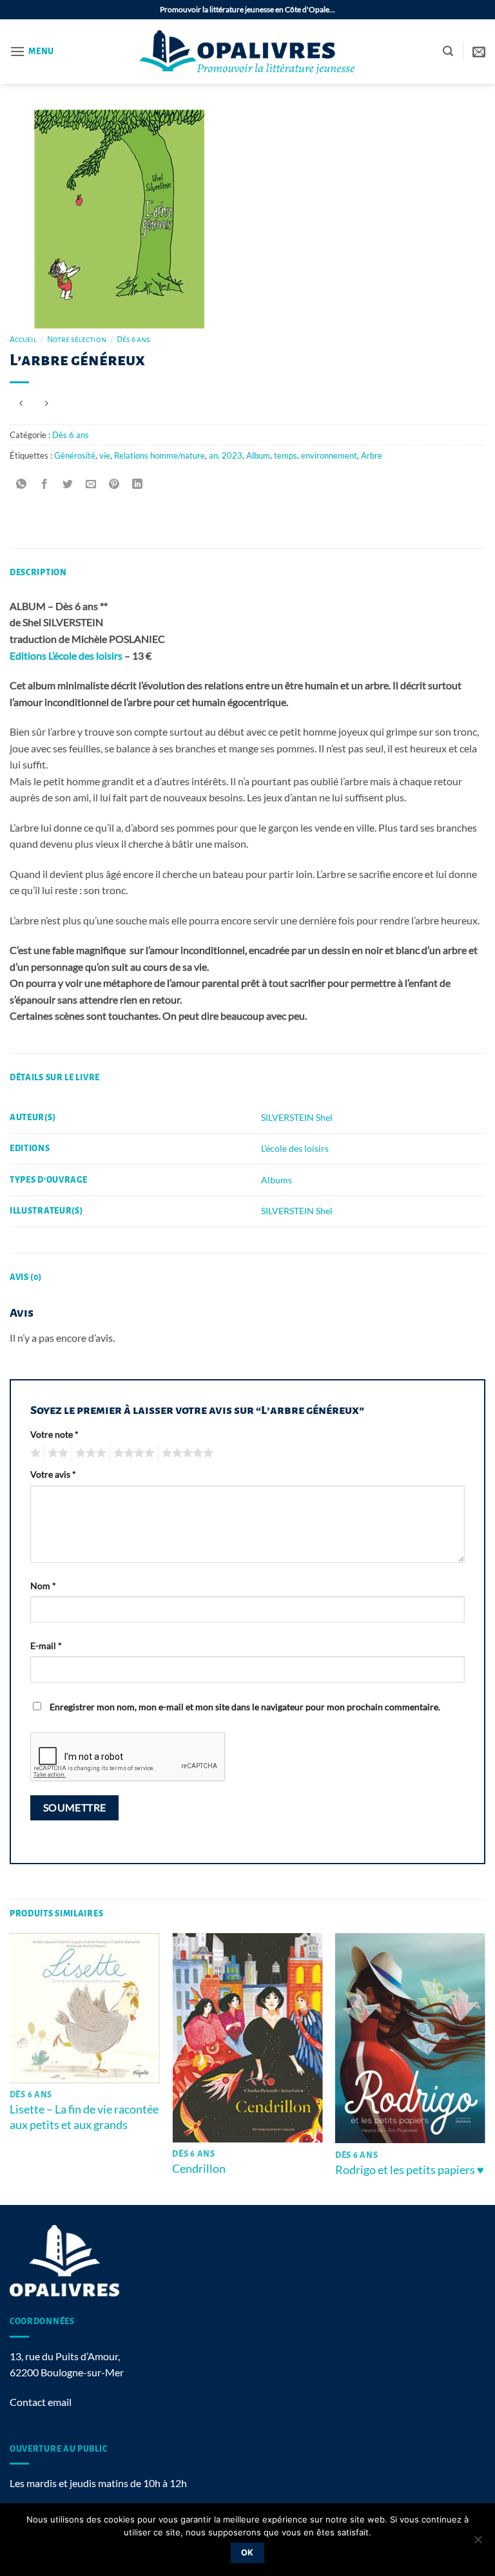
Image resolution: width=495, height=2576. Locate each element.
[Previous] (10, 2068)
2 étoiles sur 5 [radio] (56, 1453)
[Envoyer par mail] (91, 484)
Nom (43, 1586)
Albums (277, 1180)
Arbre (372, 455)
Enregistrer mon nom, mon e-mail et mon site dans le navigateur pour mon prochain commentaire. (245, 1707)
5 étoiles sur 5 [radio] (186, 1453)
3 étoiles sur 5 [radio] (89, 1453)
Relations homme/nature (160, 455)
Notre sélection (77, 339)
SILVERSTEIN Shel (297, 1117)
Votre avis (53, 1474)
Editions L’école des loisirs (66, 655)
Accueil (23, 339)
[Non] (478, 2543)
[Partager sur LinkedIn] (138, 484)
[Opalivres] (247, 52)
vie (105, 455)
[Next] (485, 2068)
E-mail (46, 1646)
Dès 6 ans (133, 339)
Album (258, 455)
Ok (247, 2552)
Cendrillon (199, 2168)
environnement (329, 455)
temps (286, 455)
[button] (32, 51)
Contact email (41, 2402)
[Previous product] (46, 404)
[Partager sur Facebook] (45, 484)
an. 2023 (226, 455)
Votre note (54, 1434)
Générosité (75, 455)
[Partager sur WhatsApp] (22, 484)
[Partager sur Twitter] (68, 484)
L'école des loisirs (295, 1148)
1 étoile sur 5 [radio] (34, 1453)
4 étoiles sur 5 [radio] (132, 1453)
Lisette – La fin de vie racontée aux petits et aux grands (84, 2116)
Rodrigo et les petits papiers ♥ (410, 2170)
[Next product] (21, 404)
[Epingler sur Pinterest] (114, 484)
